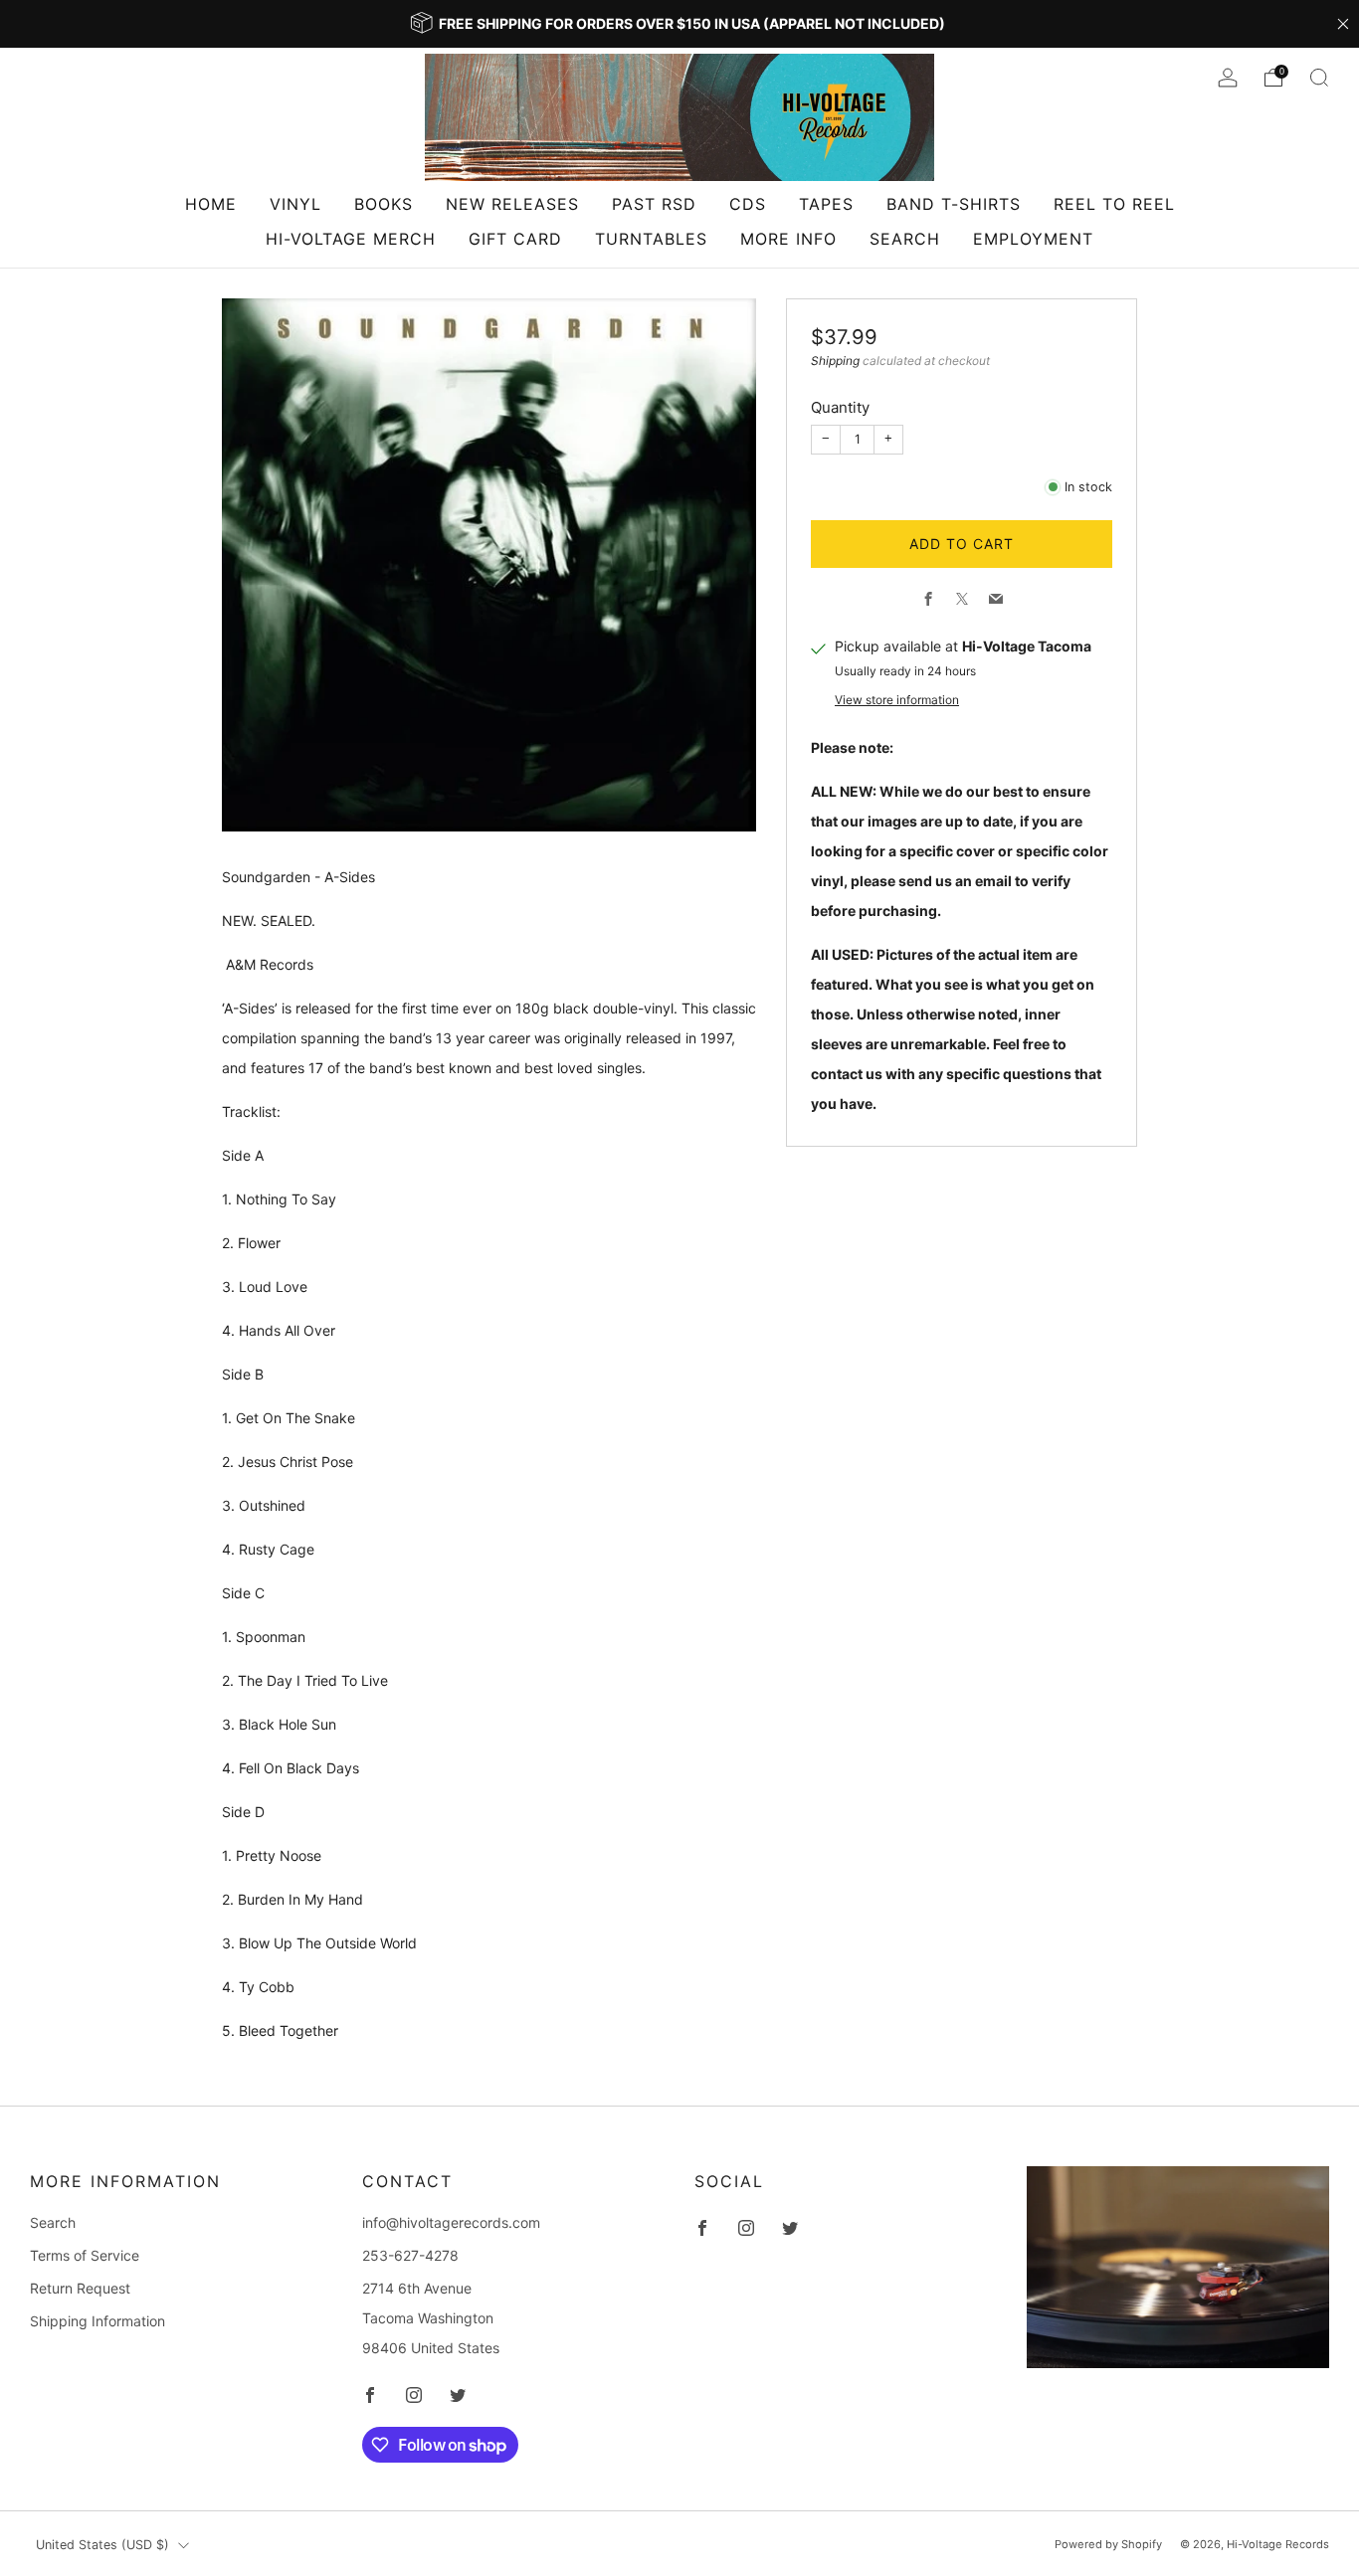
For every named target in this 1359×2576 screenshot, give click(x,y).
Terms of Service (85, 2255)
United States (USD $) (102, 2545)
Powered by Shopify (1108, 2544)
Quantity (840, 407)
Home (211, 204)
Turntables (651, 239)
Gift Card (515, 239)
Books (384, 204)
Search (905, 239)
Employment (1033, 239)
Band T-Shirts (954, 204)
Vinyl (295, 204)
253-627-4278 (410, 2255)
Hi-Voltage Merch (351, 239)
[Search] (1319, 78)
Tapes (826, 204)
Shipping (835, 361)
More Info (788, 239)
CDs (748, 204)
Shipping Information (97, 2321)
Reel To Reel (1114, 204)
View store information (897, 700)
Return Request (80, 2288)
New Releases (512, 204)
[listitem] (679, 24)
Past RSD (654, 204)
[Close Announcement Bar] (1343, 24)
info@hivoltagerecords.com (451, 2222)
